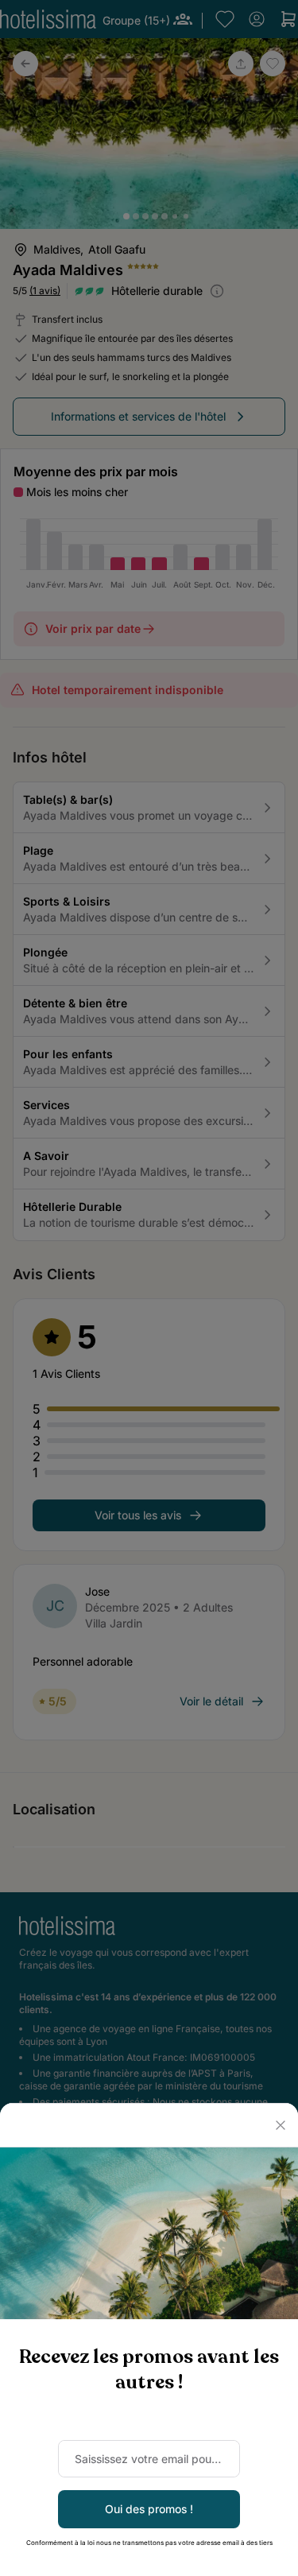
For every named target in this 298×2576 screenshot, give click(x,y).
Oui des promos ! (149, 2509)
